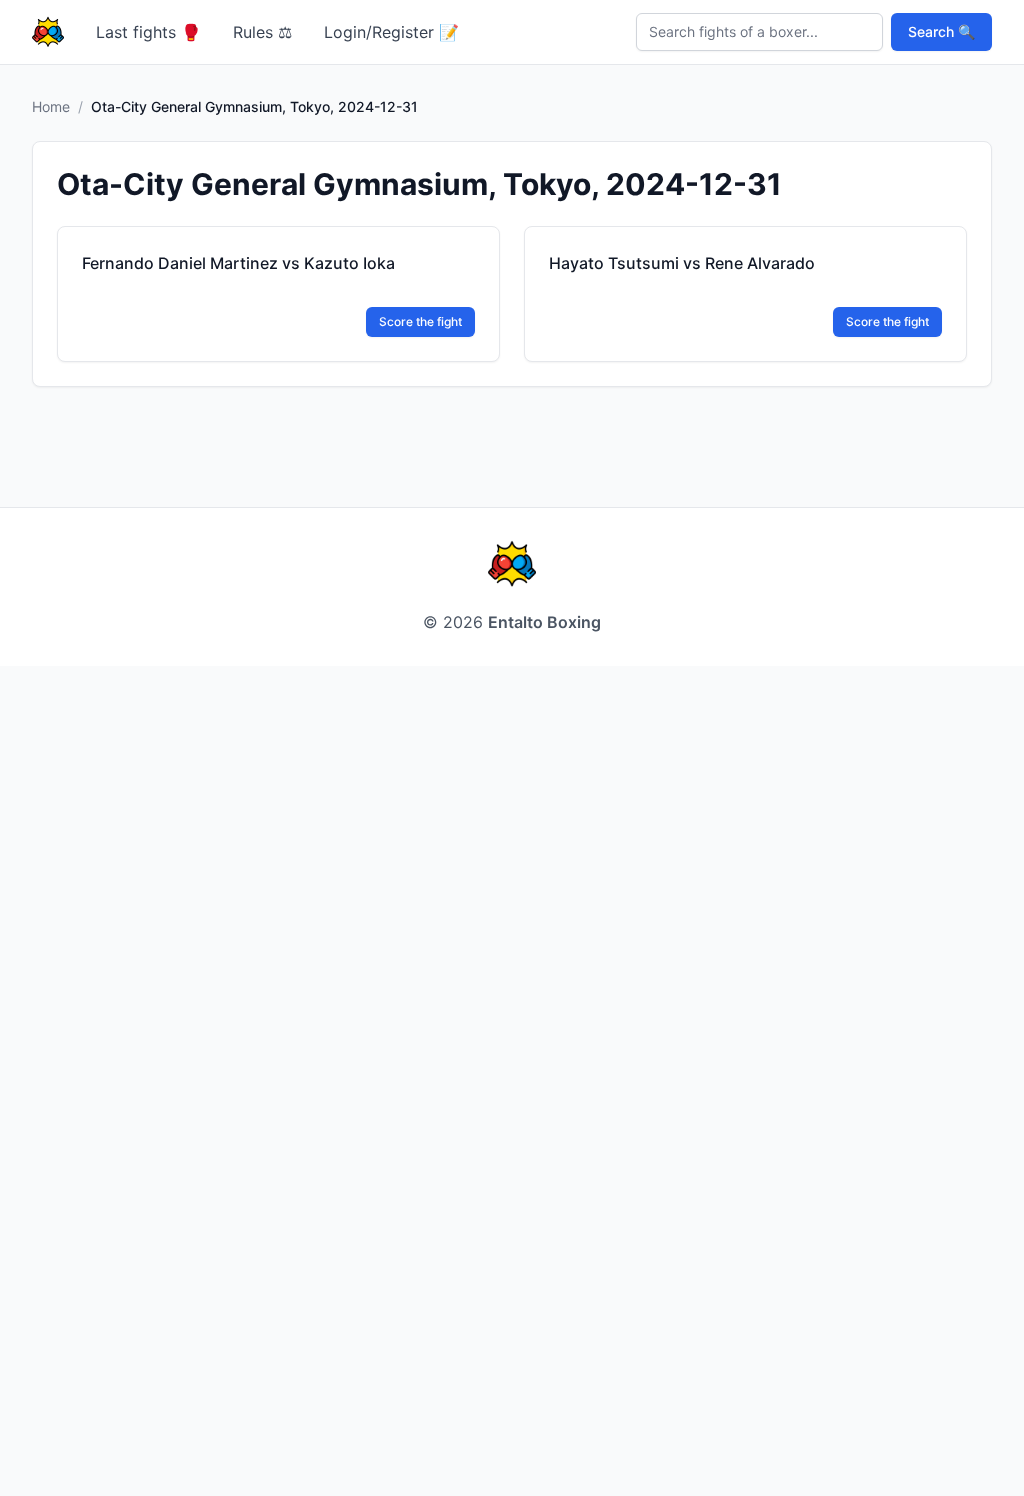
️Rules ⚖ (262, 32)
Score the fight (420, 321)
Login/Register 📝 (391, 32)
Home (51, 106)
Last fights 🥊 (148, 32)
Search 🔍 (941, 31)
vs (238, 263)
